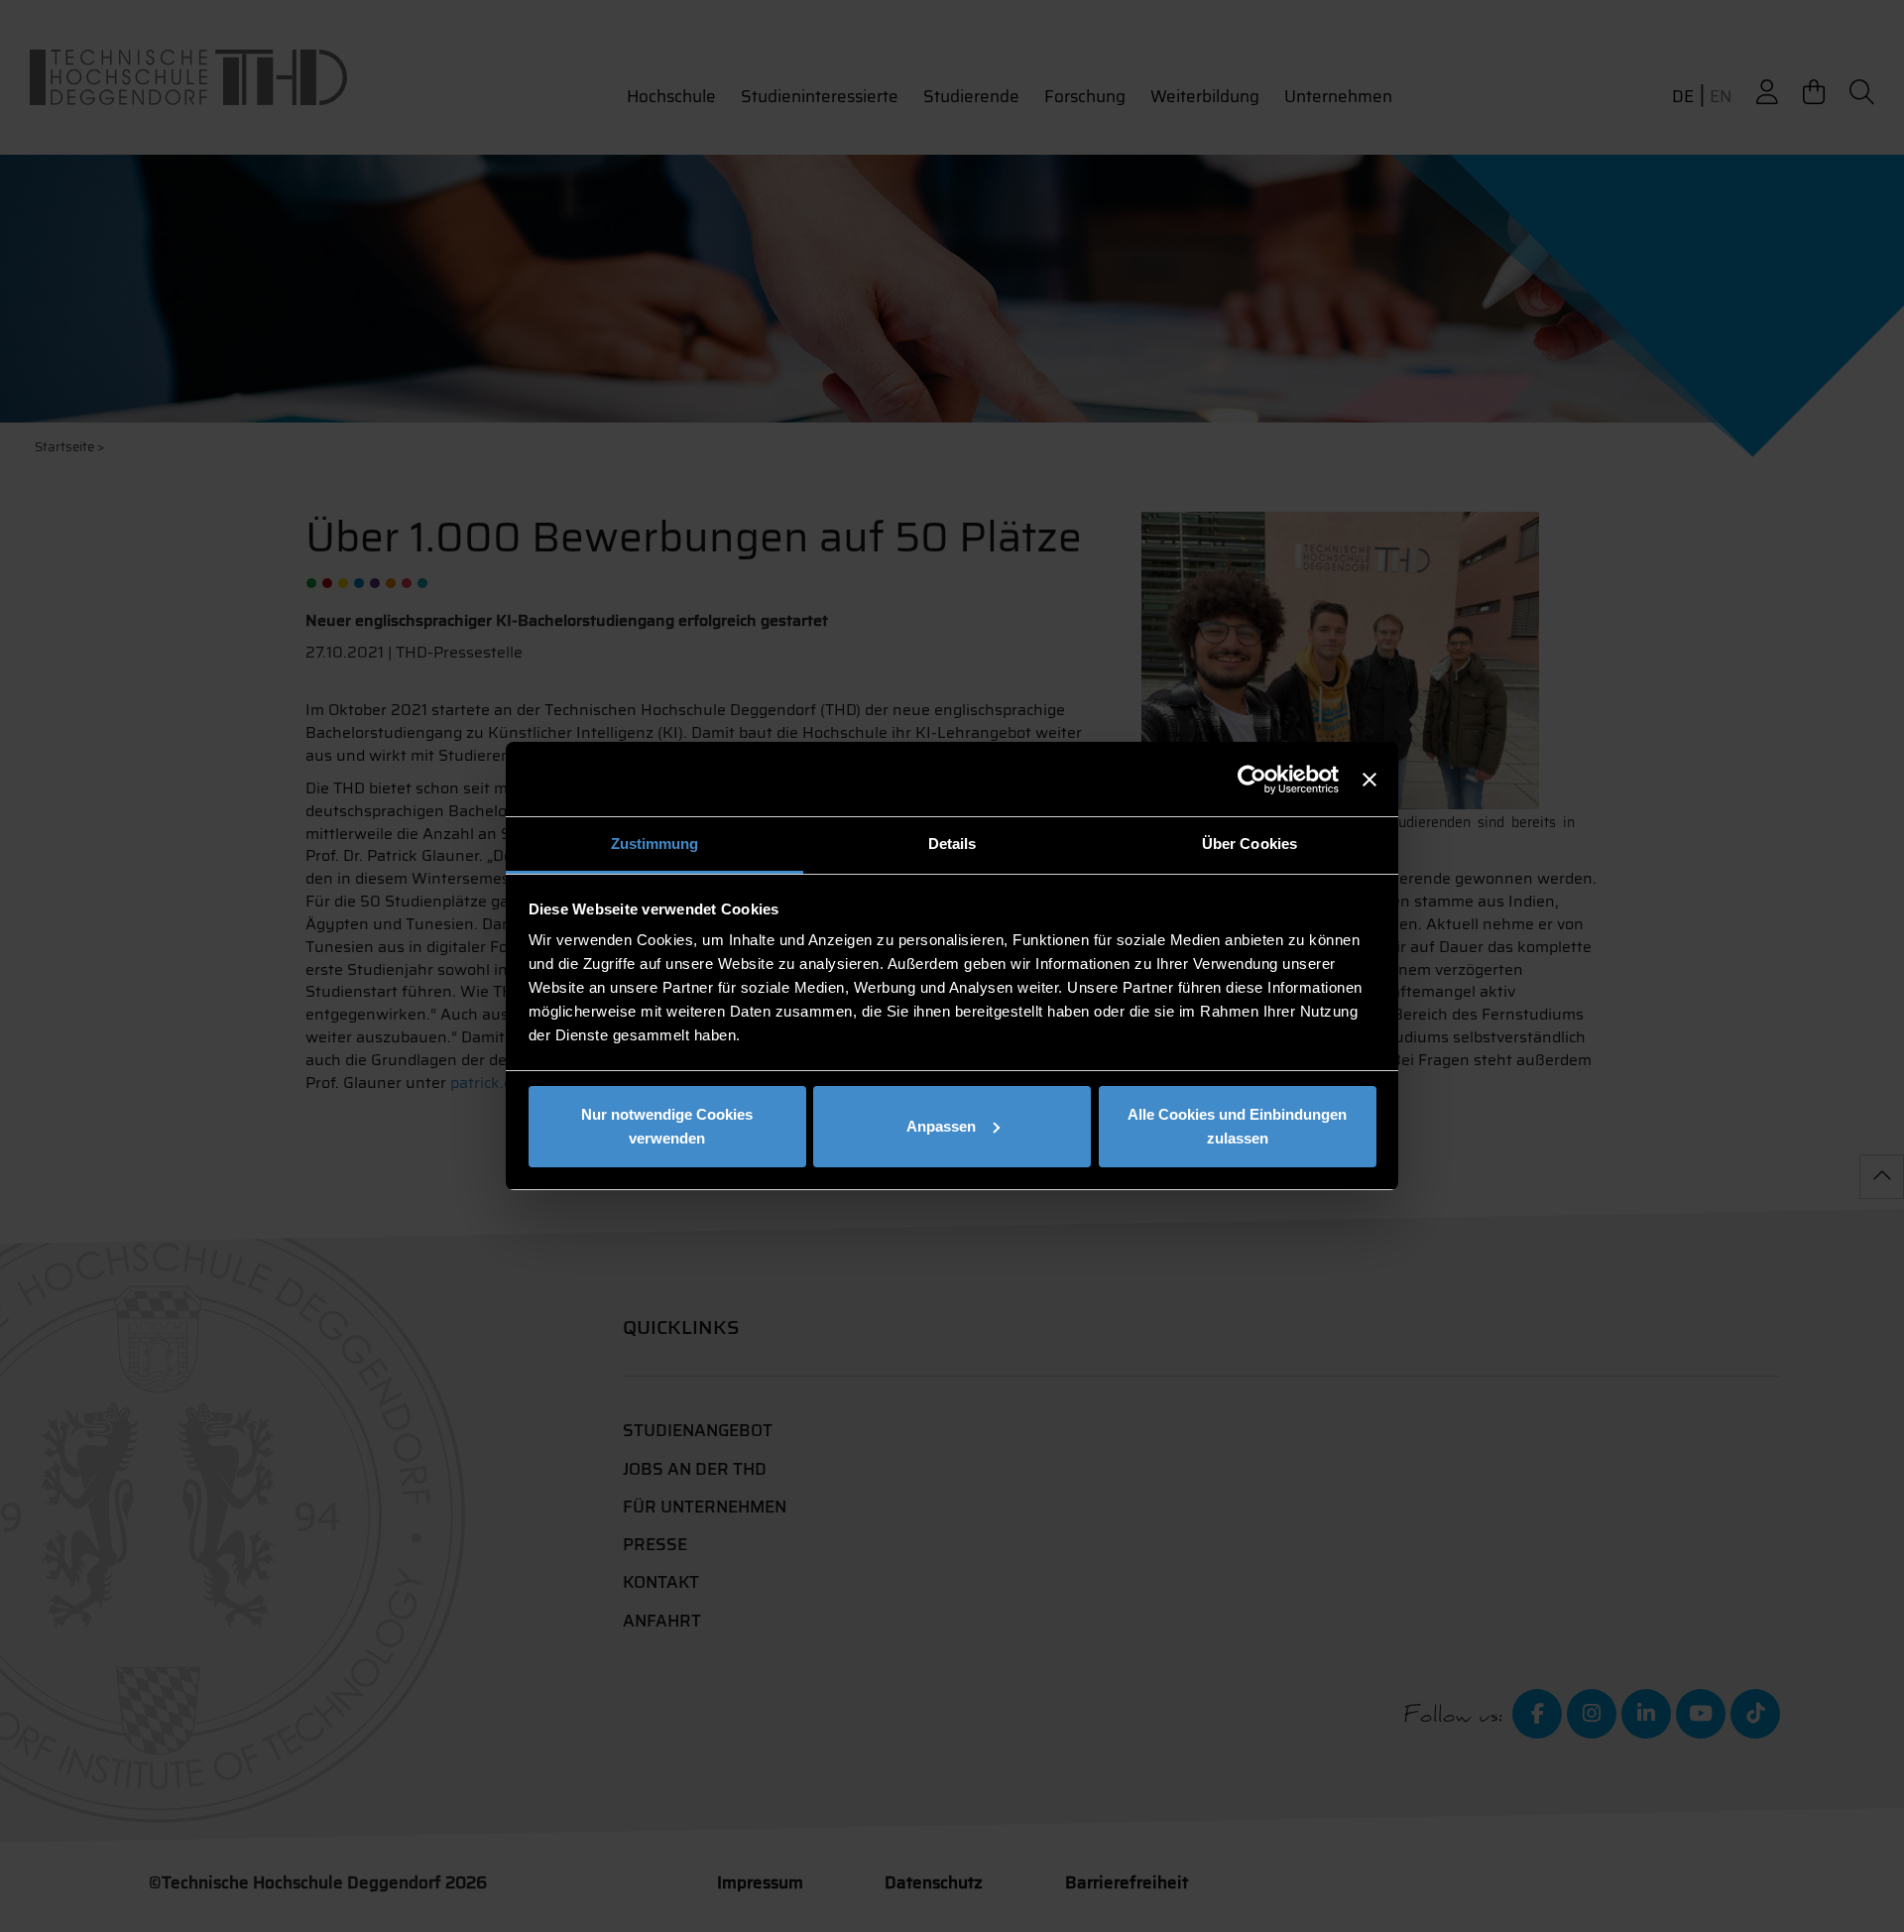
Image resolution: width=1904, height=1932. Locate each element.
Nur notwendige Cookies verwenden (667, 1126)
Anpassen (941, 1126)
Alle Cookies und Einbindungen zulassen (1237, 1126)
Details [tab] (952, 844)
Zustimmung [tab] (655, 844)
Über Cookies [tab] (1249, 844)
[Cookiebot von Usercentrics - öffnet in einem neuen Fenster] (1252, 780)
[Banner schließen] (1369, 780)
